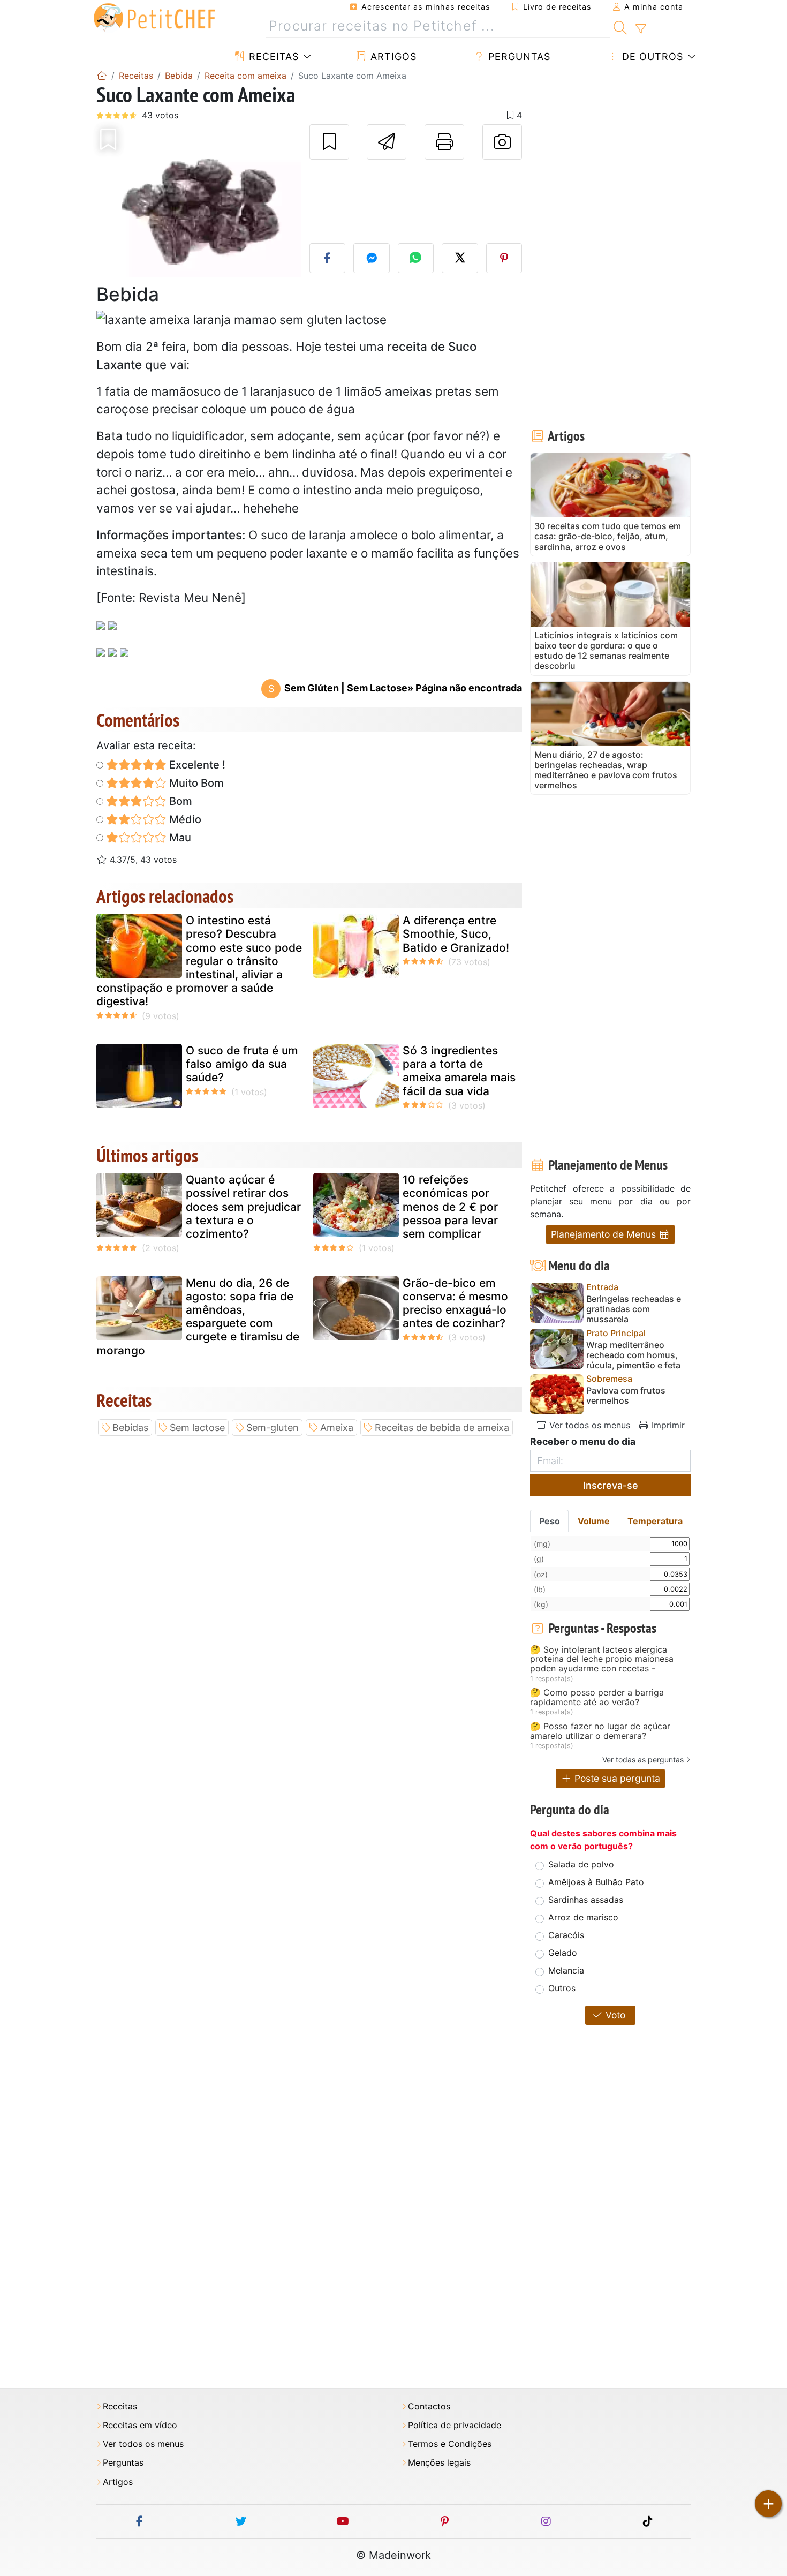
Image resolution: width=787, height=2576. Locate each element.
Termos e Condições (450, 2444)
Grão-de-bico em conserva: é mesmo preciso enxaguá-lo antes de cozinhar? (455, 1303)
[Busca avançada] (641, 29)
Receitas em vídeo (140, 2425)
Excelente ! (196, 765)
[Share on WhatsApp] (416, 258)
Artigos (392, 57)
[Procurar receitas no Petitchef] (620, 26)
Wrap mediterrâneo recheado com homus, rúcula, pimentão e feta (633, 1355)
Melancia (566, 1970)
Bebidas (130, 1428)
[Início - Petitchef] (102, 76)
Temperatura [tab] (655, 1521)
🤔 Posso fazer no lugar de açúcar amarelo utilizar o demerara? (600, 1731)
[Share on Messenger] (372, 258)
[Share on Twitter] (460, 258)
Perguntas (518, 57)
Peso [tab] (550, 1521)
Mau (179, 838)
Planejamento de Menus (605, 1234)
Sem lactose (197, 1428)
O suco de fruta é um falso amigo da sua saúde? (242, 1064)
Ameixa (337, 1428)
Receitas (272, 57)
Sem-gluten (273, 1428)
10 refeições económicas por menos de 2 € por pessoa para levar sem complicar (450, 1207)
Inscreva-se (611, 1485)
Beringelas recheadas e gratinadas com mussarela (634, 1309)
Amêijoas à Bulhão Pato (596, 1882)
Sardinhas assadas (586, 1900)
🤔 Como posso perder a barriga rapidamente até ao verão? (597, 1697)
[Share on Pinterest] (504, 258)
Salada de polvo (581, 1864)
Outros (562, 1988)
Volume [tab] (594, 1521)
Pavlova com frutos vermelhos (626, 1396)
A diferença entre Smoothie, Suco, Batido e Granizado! (456, 934)
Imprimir (667, 1425)
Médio (184, 819)
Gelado (563, 1953)
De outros (651, 57)
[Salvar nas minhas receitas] (329, 142)
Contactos (429, 2406)
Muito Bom (195, 783)
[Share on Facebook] (328, 258)
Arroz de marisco (583, 1917)
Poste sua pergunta (616, 1778)
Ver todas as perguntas (643, 1760)
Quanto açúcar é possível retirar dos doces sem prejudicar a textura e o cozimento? (243, 1207)
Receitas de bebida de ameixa (442, 1428)
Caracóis (566, 1935)
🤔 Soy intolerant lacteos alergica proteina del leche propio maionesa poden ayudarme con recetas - (602, 1659)
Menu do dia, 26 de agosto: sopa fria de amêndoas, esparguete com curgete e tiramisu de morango (198, 1317)
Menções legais (439, 2463)
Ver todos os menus (588, 1425)
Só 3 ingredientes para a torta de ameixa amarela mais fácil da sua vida (459, 1071)
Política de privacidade (455, 2425)
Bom (179, 801)
